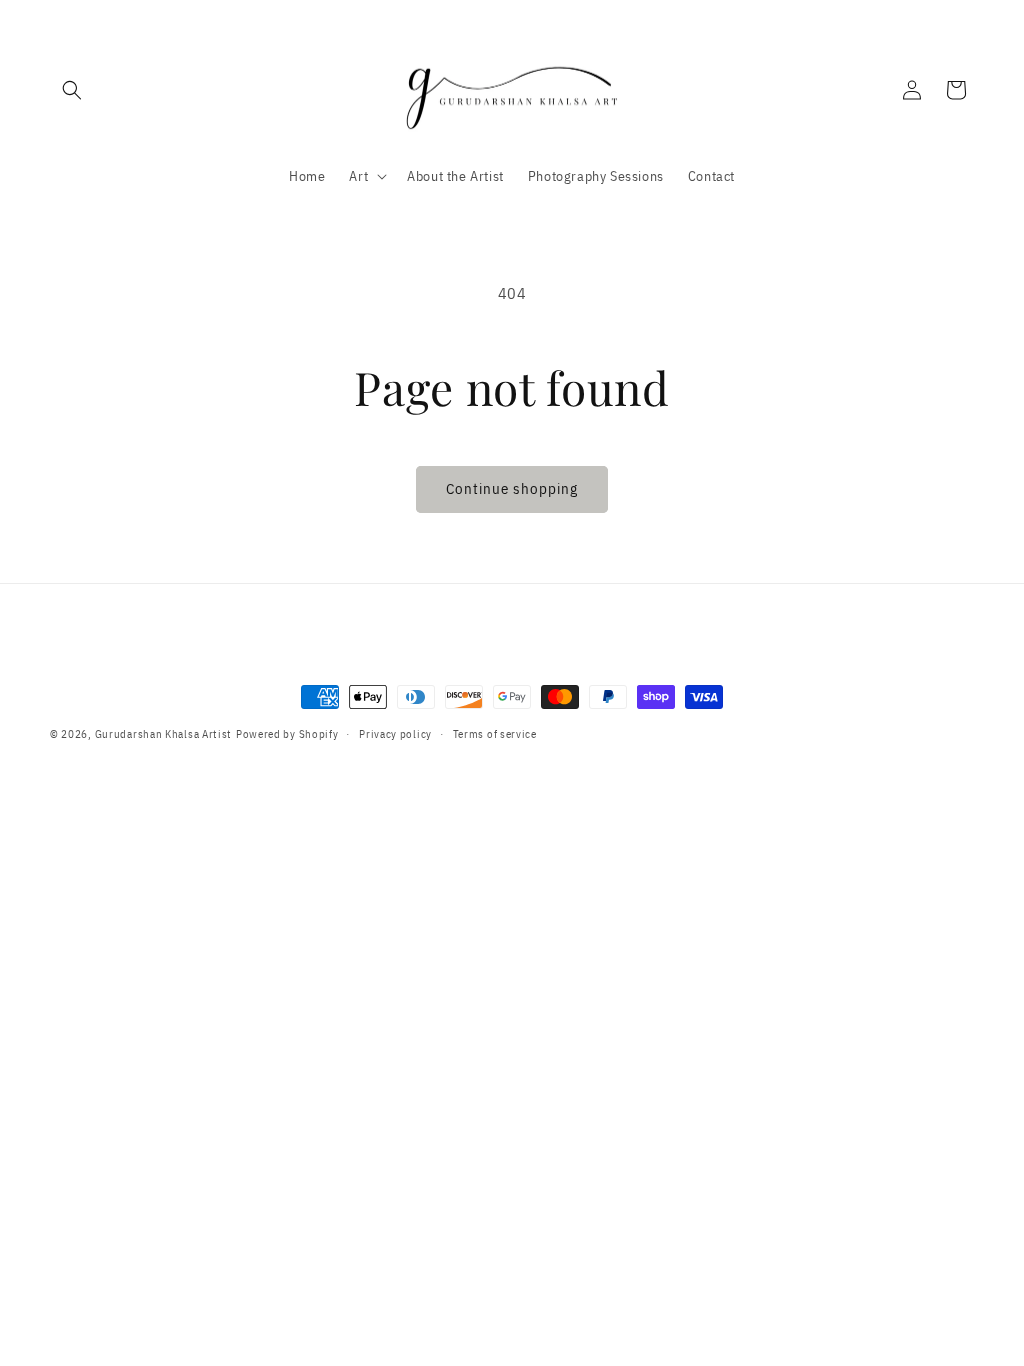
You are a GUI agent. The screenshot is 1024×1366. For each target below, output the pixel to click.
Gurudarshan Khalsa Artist (164, 734)
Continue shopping (512, 488)
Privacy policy (395, 734)
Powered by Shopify (287, 734)
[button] (72, 90)
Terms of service (495, 734)
